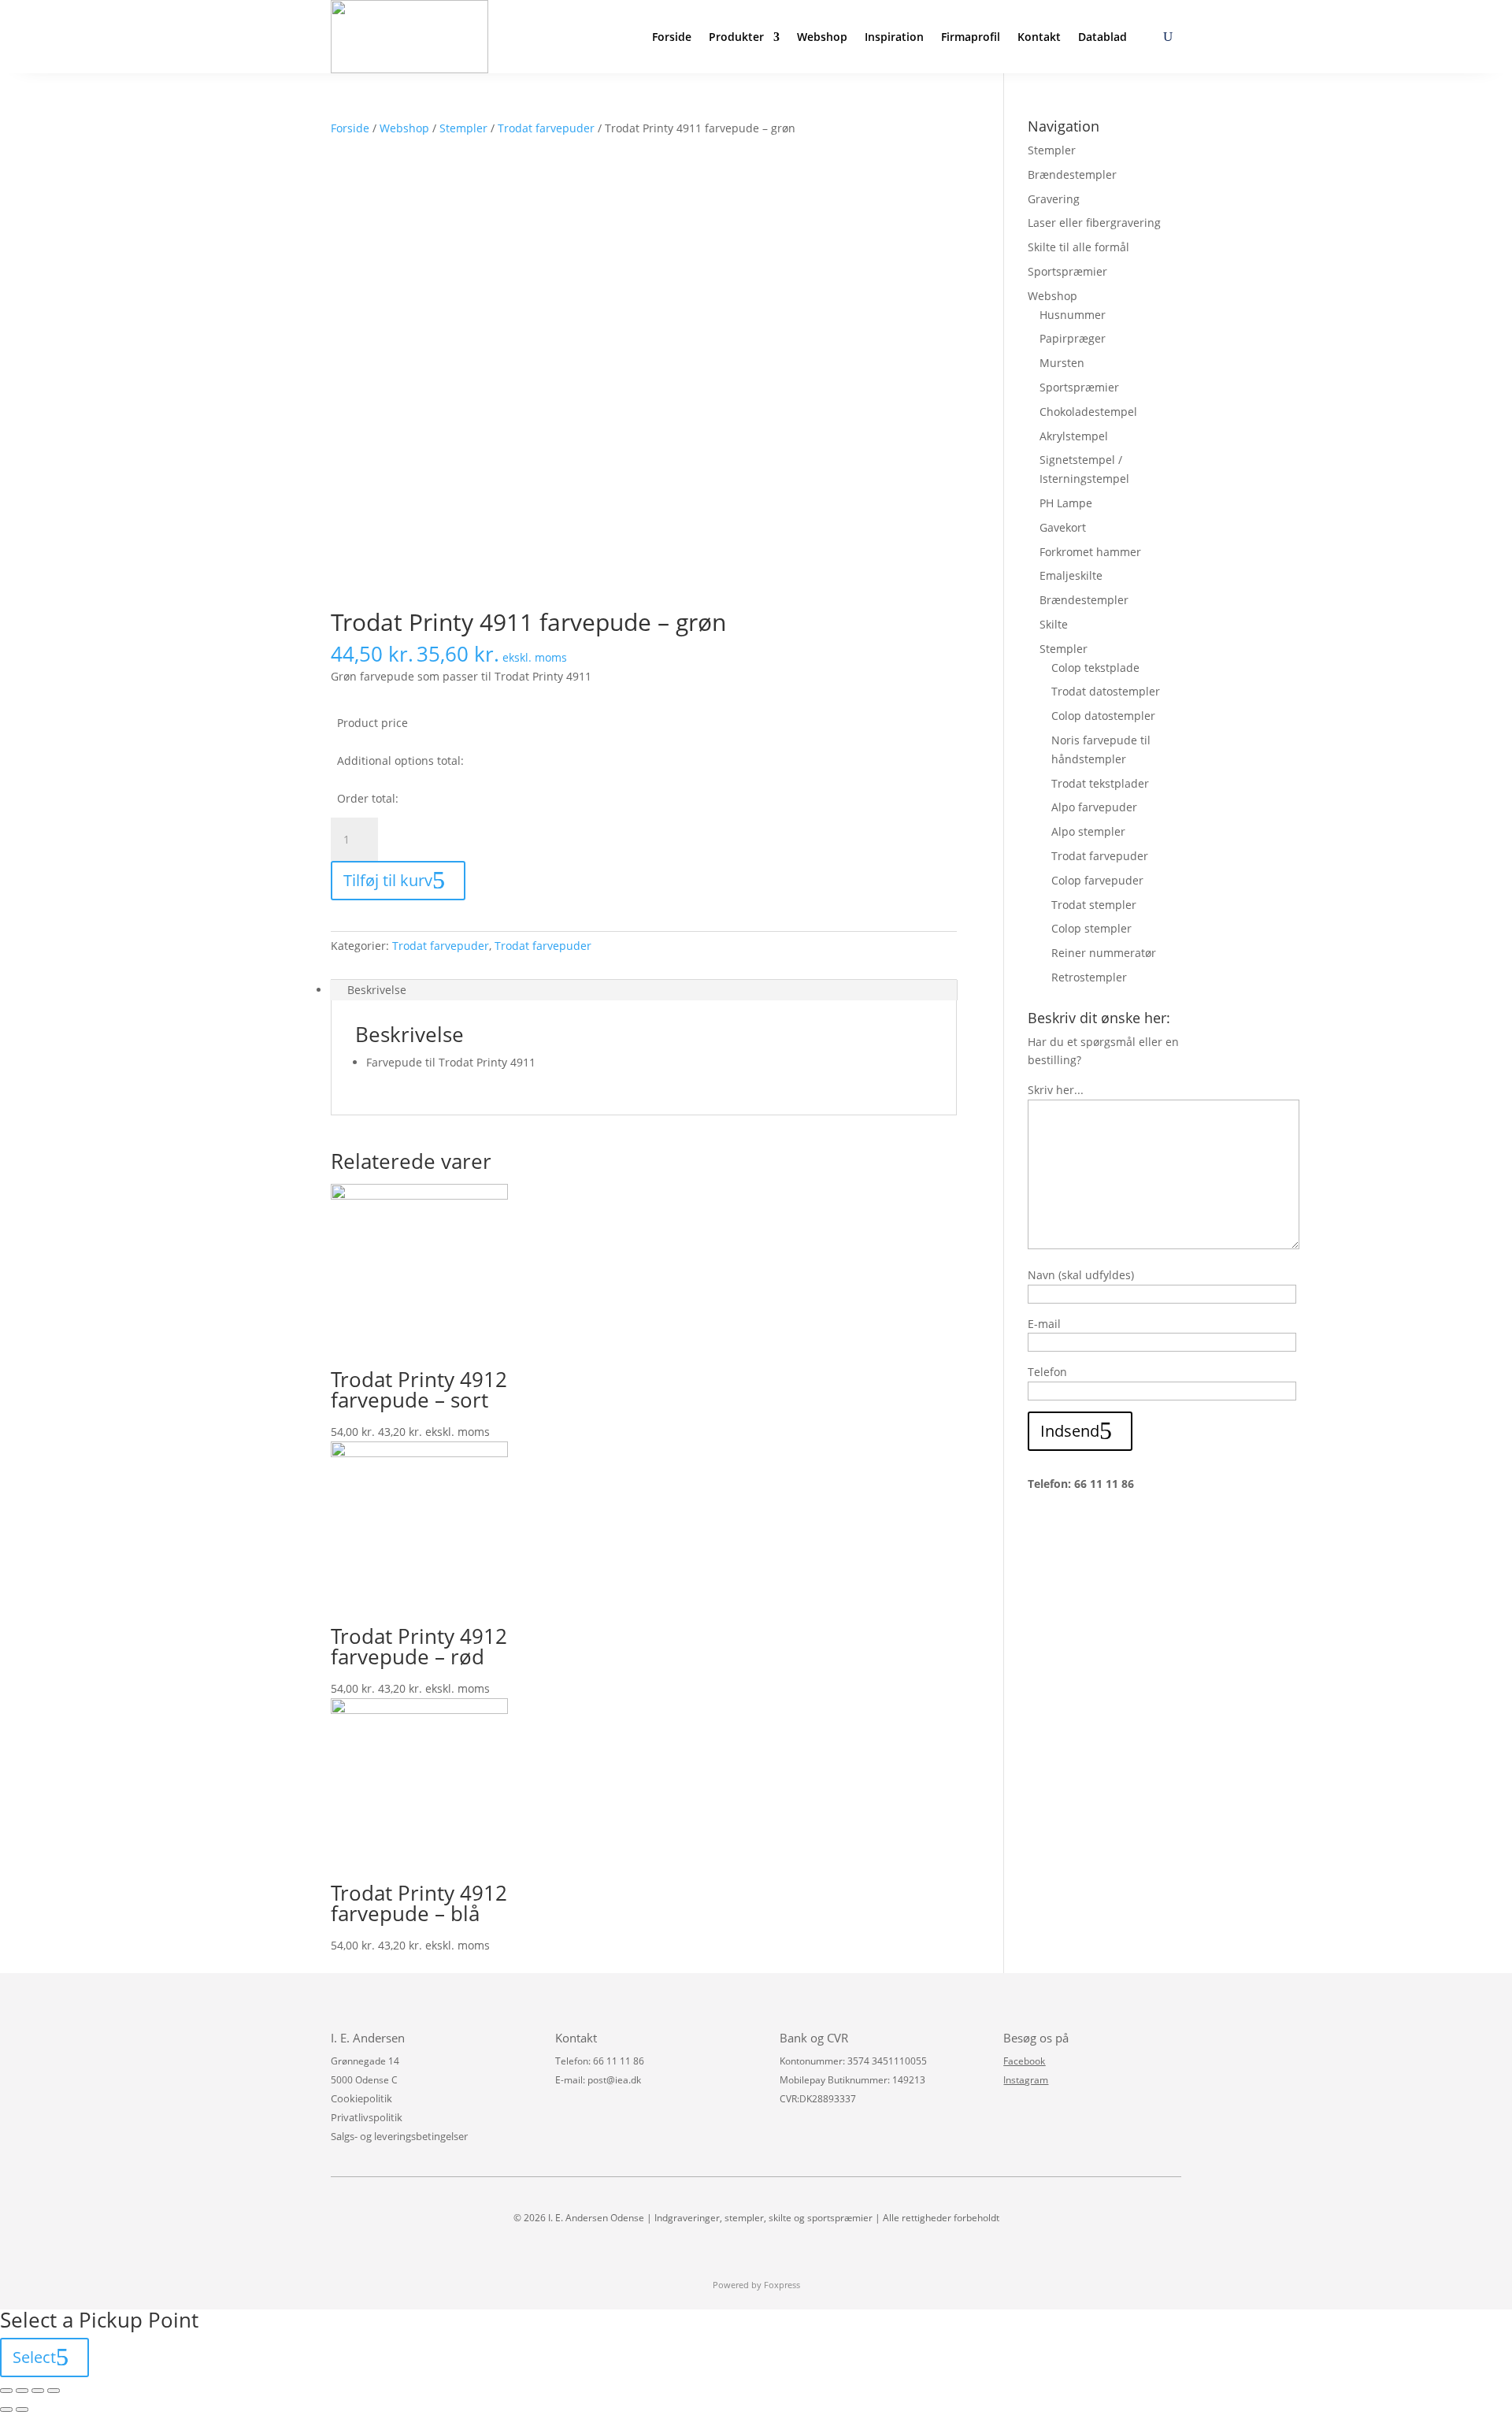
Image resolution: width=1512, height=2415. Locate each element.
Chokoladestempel (1088, 412)
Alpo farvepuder (1094, 807)
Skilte (1054, 624)
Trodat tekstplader (1100, 783)
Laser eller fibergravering (1094, 223)
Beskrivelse (377, 990)
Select (34, 2357)
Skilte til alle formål (1078, 247)
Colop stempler (1091, 928)
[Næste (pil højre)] (22, 2409)
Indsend (1070, 1431)
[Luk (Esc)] (6, 2391)
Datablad (1102, 37)
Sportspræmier (1067, 271)
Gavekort (1063, 527)
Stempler (463, 128)
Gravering (1054, 199)
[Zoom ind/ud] (54, 2391)
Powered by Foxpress (756, 2285)
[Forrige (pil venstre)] (6, 2409)
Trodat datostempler (1106, 691)
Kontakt (1039, 37)
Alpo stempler (1088, 831)
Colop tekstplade (1095, 668)
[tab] (644, 990)
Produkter (736, 37)
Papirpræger (1073, 338)
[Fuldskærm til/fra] (38, 2391)
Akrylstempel (1074, 436)
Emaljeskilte (1071, 575)
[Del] (22, 2391)
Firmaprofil (971, 37)
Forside (672, 37)
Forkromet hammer (1090, 552)
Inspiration (894, 37)
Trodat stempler (1094, 905)
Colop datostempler (1103, 716)
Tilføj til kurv (388, 880)
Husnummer (1073, 315)
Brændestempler (1072, 174)
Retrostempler (1089, 977)
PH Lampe (1066, 503)
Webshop (822, 37)
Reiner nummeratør (1104, 953)
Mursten (1062, 363)
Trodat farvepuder (546, 128)
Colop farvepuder (1097, 880)
